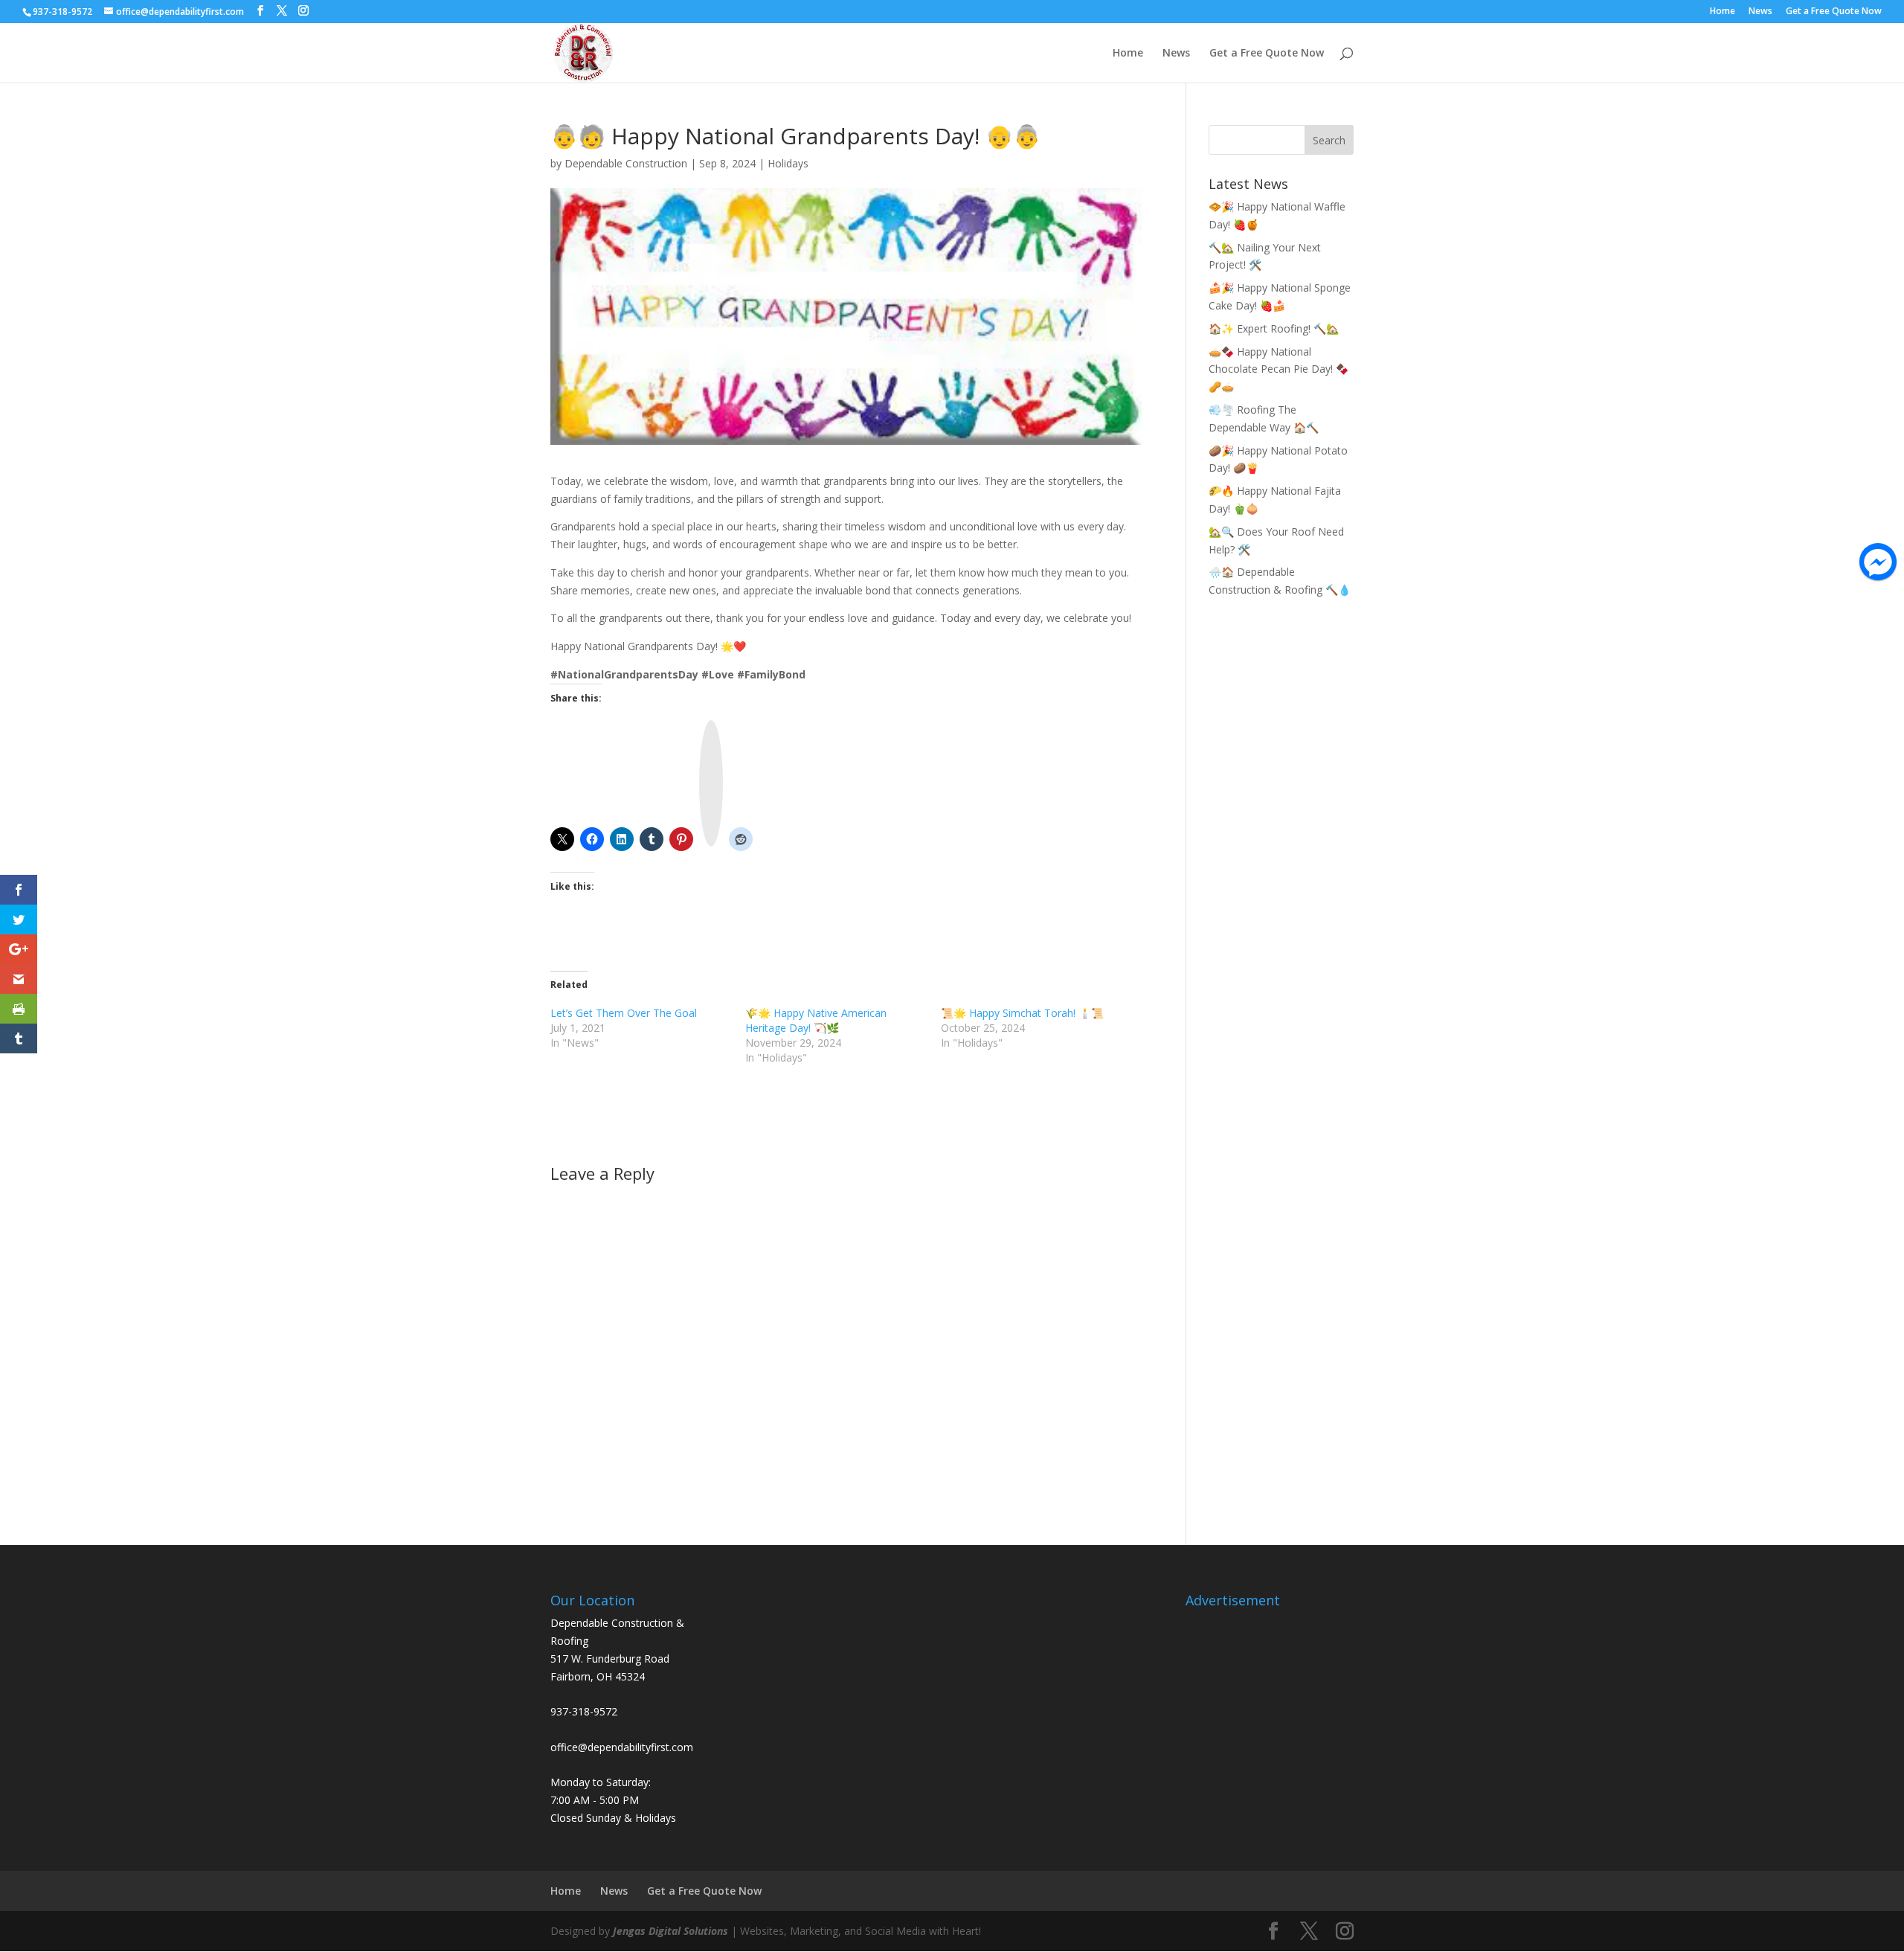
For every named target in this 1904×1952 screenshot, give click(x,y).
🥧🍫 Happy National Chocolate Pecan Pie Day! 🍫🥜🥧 (1279, 369)
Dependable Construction (626, 163)
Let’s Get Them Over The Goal (624, 1013)
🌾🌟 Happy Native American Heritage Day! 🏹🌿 (816, 1020)
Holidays (788, 163)
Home (1723, 12)
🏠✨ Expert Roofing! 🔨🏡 (1274, 328)
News (1760, 12)
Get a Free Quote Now (1834, 12)
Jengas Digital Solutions (670, 1931)
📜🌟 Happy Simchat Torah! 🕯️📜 (1022, 1013)
